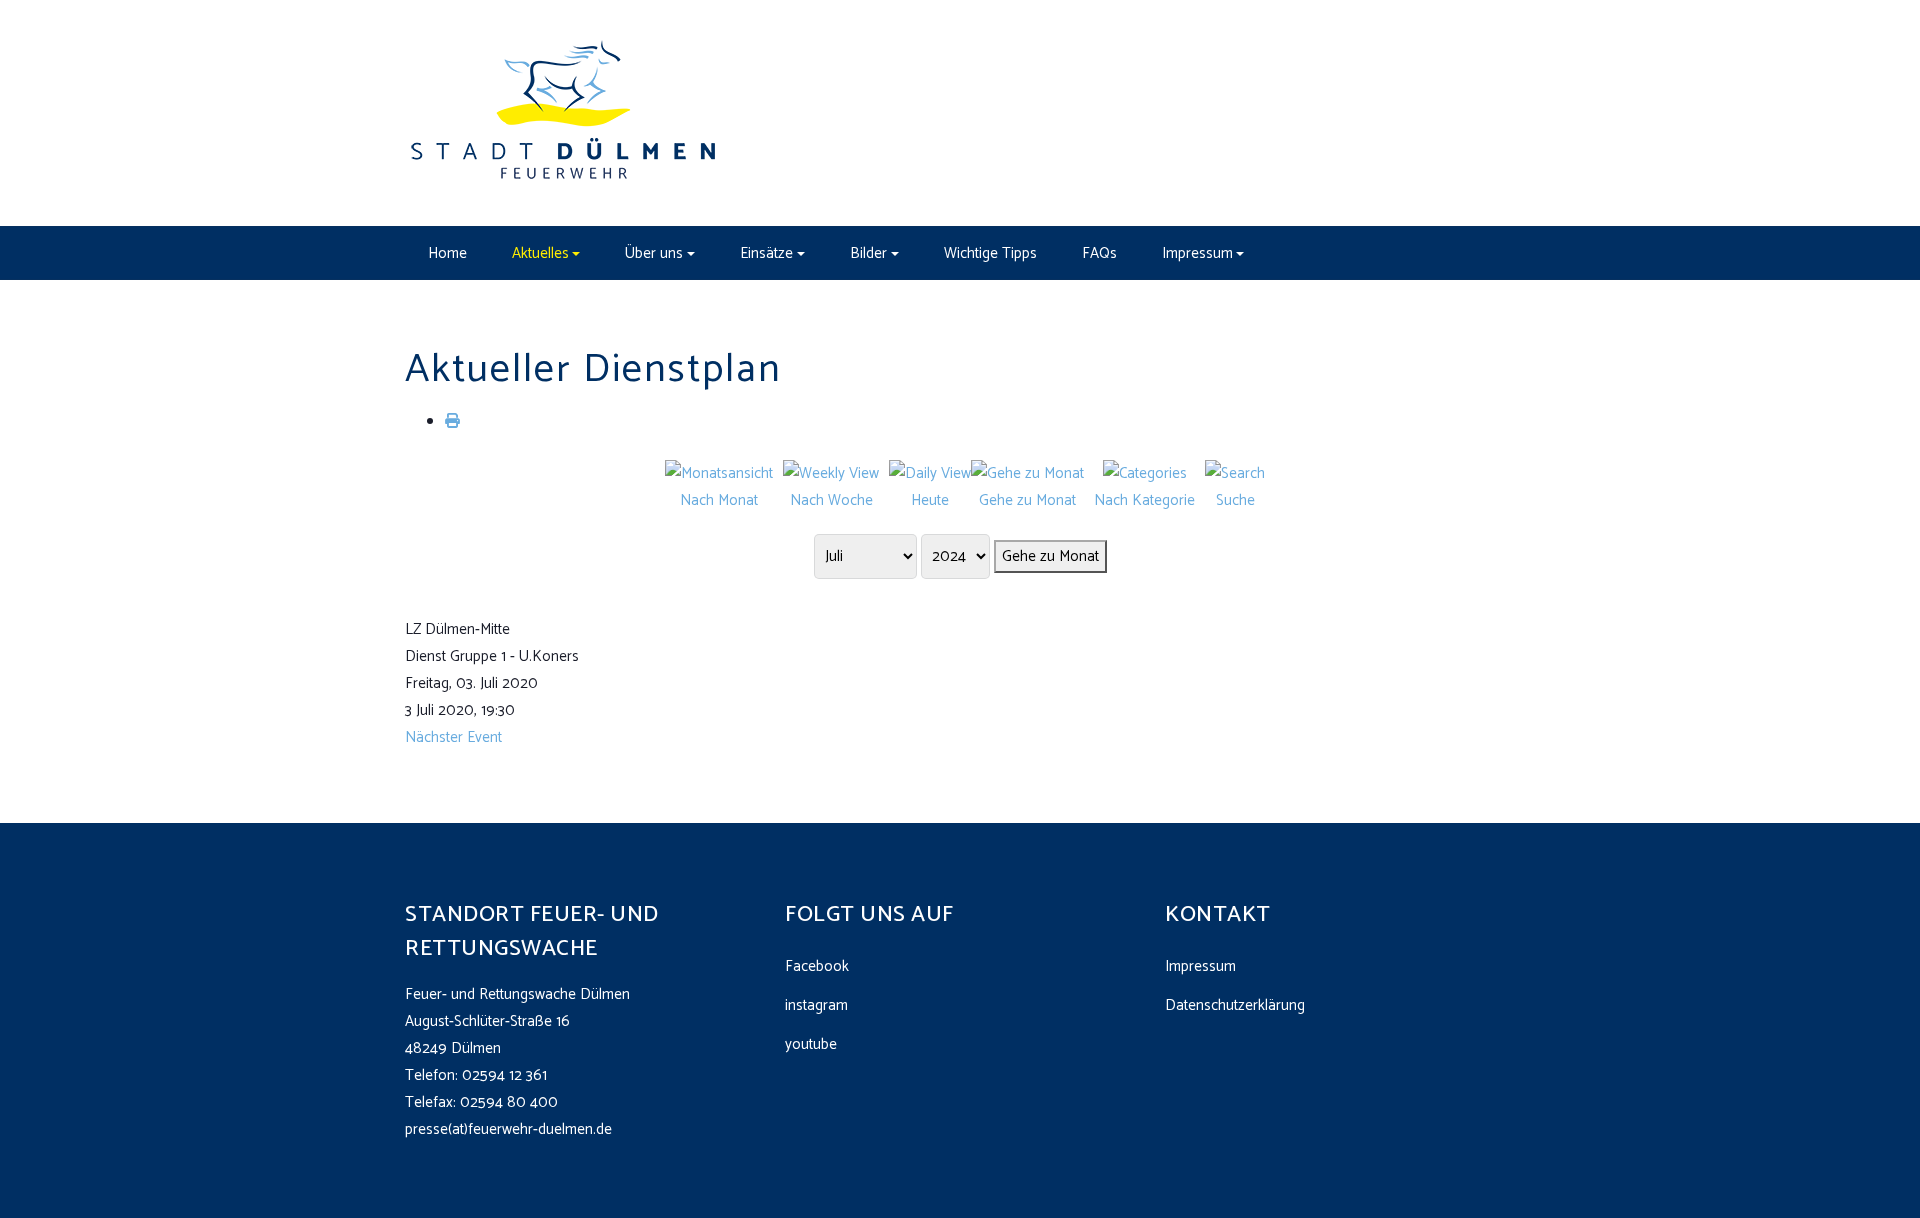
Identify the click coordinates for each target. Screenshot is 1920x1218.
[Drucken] (452, 421)
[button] (546, 253)
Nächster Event (453, 737)
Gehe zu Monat (1050, 556)
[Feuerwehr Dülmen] (565, 112)
